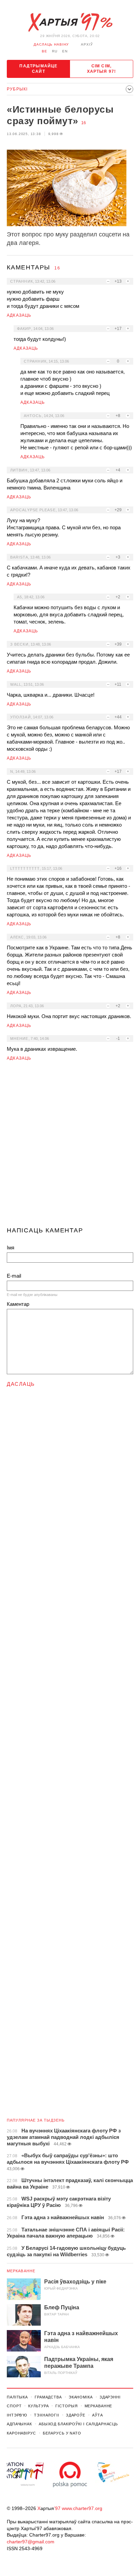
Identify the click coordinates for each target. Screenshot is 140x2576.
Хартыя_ (70, 22)
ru (55, 51)
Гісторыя (66, 2406)
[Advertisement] (70, 1147)
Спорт (14, 2406)
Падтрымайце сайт (38, 69)
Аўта (98, 2415)
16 (84, 123)
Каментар (18, 1304)
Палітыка (17, 2397)
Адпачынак (19, 2424)
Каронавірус (21, 2433)
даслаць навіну (51, 44)
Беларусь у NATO (62, 2433)
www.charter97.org (82, 2508)
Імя (11, 1248)
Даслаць (21, 1384)
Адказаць (19, 315)
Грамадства (48, 2397)
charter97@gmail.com (31, 2542)
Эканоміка (81, 2397)
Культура (38, 2406)
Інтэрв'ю (17, 2415)
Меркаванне (21, 2271)
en (65, 51)
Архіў (87, 44)
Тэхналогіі (47, 2415)
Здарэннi (110, 2397)
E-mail (14, 1276)
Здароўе (76, 2415)
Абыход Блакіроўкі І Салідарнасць (78, 2424)
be (45, 51)
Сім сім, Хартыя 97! (102, 69)
